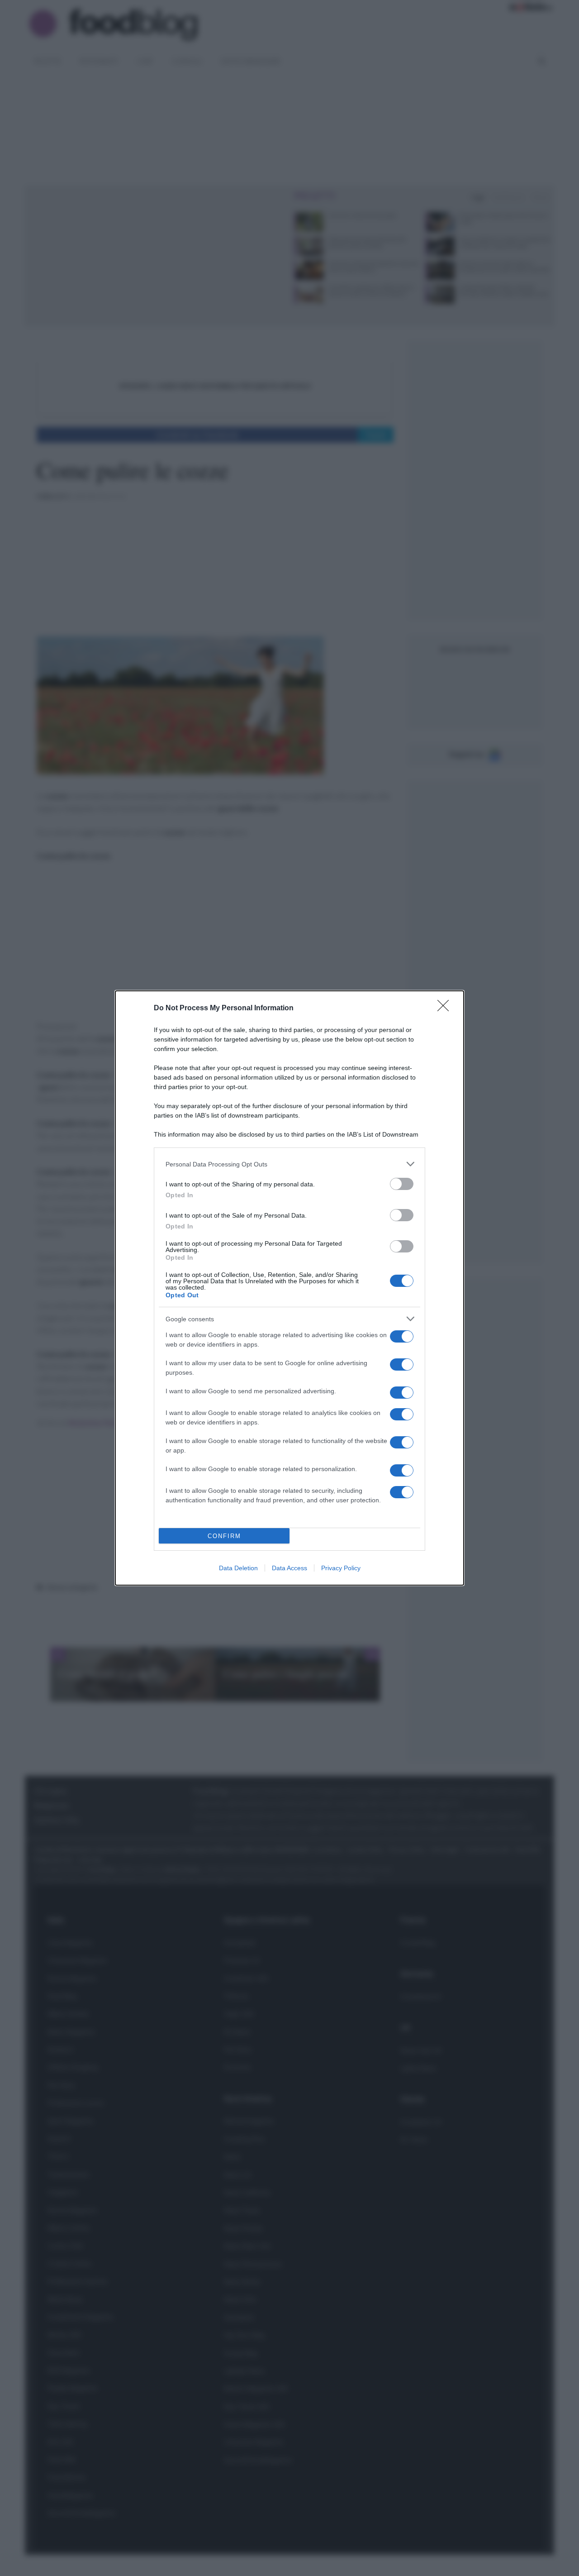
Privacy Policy (341, 1568)
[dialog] (289, 1288)
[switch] (402, 1184)
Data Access (289, 1568)
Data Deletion (238, 1568)
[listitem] (289, 1164)
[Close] (446, 1008)
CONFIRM (224, 1536)
